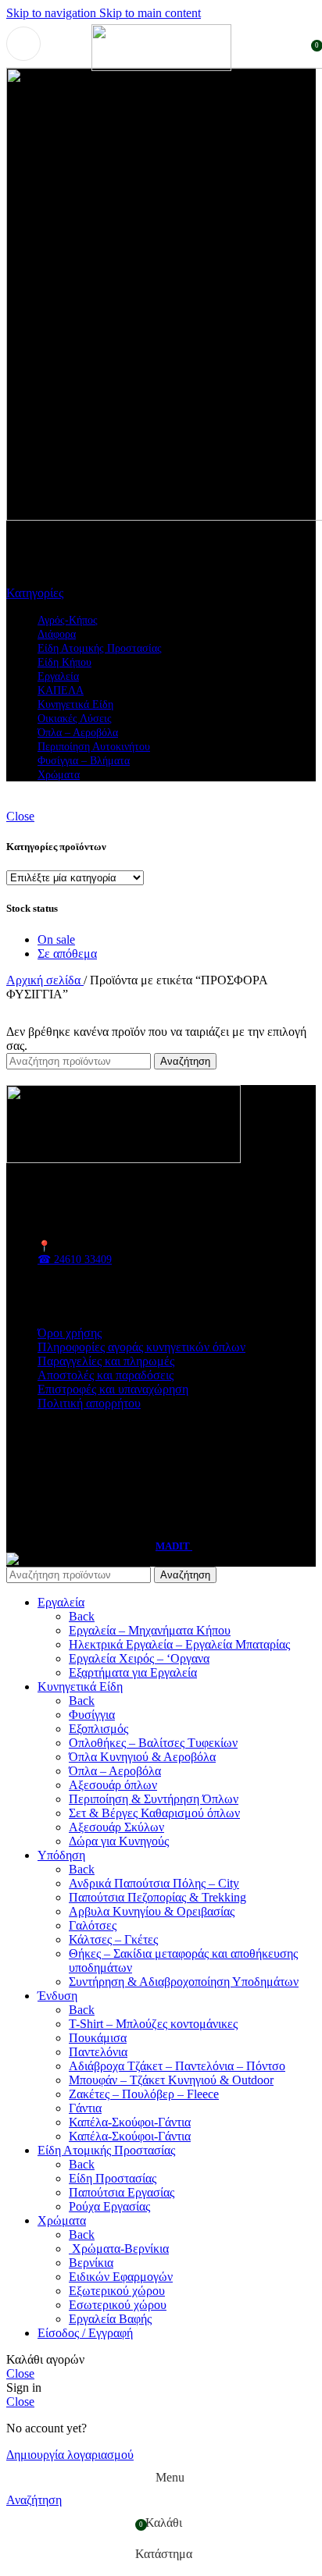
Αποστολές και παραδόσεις (106, 1375)
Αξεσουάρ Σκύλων (116, 1827)
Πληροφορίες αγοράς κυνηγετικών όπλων (141, 1347)
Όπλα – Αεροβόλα (115, 1771)
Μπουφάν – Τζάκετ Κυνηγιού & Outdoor (171, 2080)
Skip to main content (150, 13)
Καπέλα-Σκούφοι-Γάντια (130, 2122)
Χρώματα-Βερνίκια (119, 2249)
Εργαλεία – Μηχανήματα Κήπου (150, 1630)
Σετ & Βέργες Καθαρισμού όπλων (154, 1813)
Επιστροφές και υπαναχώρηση (113, 1389)
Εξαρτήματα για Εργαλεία (133, 1672)
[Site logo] (161, 67)
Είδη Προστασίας (113, 2178)
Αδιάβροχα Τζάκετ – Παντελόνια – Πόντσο (177, 2066)
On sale (56, 939)
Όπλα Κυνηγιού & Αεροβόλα (142, 1757)
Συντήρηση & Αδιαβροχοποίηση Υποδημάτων (184, 1982)
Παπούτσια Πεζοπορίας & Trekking (157, 1897)
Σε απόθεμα (67, 954)
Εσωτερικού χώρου (118, 2305)
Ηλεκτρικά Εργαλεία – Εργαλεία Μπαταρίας (179, 1644)
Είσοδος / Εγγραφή (85, 2333)
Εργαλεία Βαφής (110, 2319)
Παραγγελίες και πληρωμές (106, 1361)
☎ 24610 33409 (75, 1260)
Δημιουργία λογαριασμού (70, 2455)
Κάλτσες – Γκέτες (113, 1939)
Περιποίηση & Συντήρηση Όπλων (154, 1799)
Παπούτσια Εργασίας (122, 2192)
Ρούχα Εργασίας (109, 2206)
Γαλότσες (93, 1925)
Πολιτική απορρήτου (89, 1403)
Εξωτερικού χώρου (117, 2291)
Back (82, 1616)
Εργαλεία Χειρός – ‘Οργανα (139, 1658)
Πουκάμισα (98, 2038)
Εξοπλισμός (98, 1729)
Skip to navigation (53, 13)
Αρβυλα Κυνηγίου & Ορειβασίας (152, 1911)
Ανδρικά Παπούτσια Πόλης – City (154, 1883)
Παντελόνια (98, 2052)
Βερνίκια (91, 2263)
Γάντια (85, 2108)
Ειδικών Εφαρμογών (121, 2277)
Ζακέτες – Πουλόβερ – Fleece (144, 2094)
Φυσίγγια (92, 1715)
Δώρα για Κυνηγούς (119, 1841)
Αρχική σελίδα (45, 980)
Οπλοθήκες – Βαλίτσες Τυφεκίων (153, 1743)
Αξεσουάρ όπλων (113, 1785)
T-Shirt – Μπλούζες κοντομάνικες (153, 2024)
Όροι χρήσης (70, 1333)
